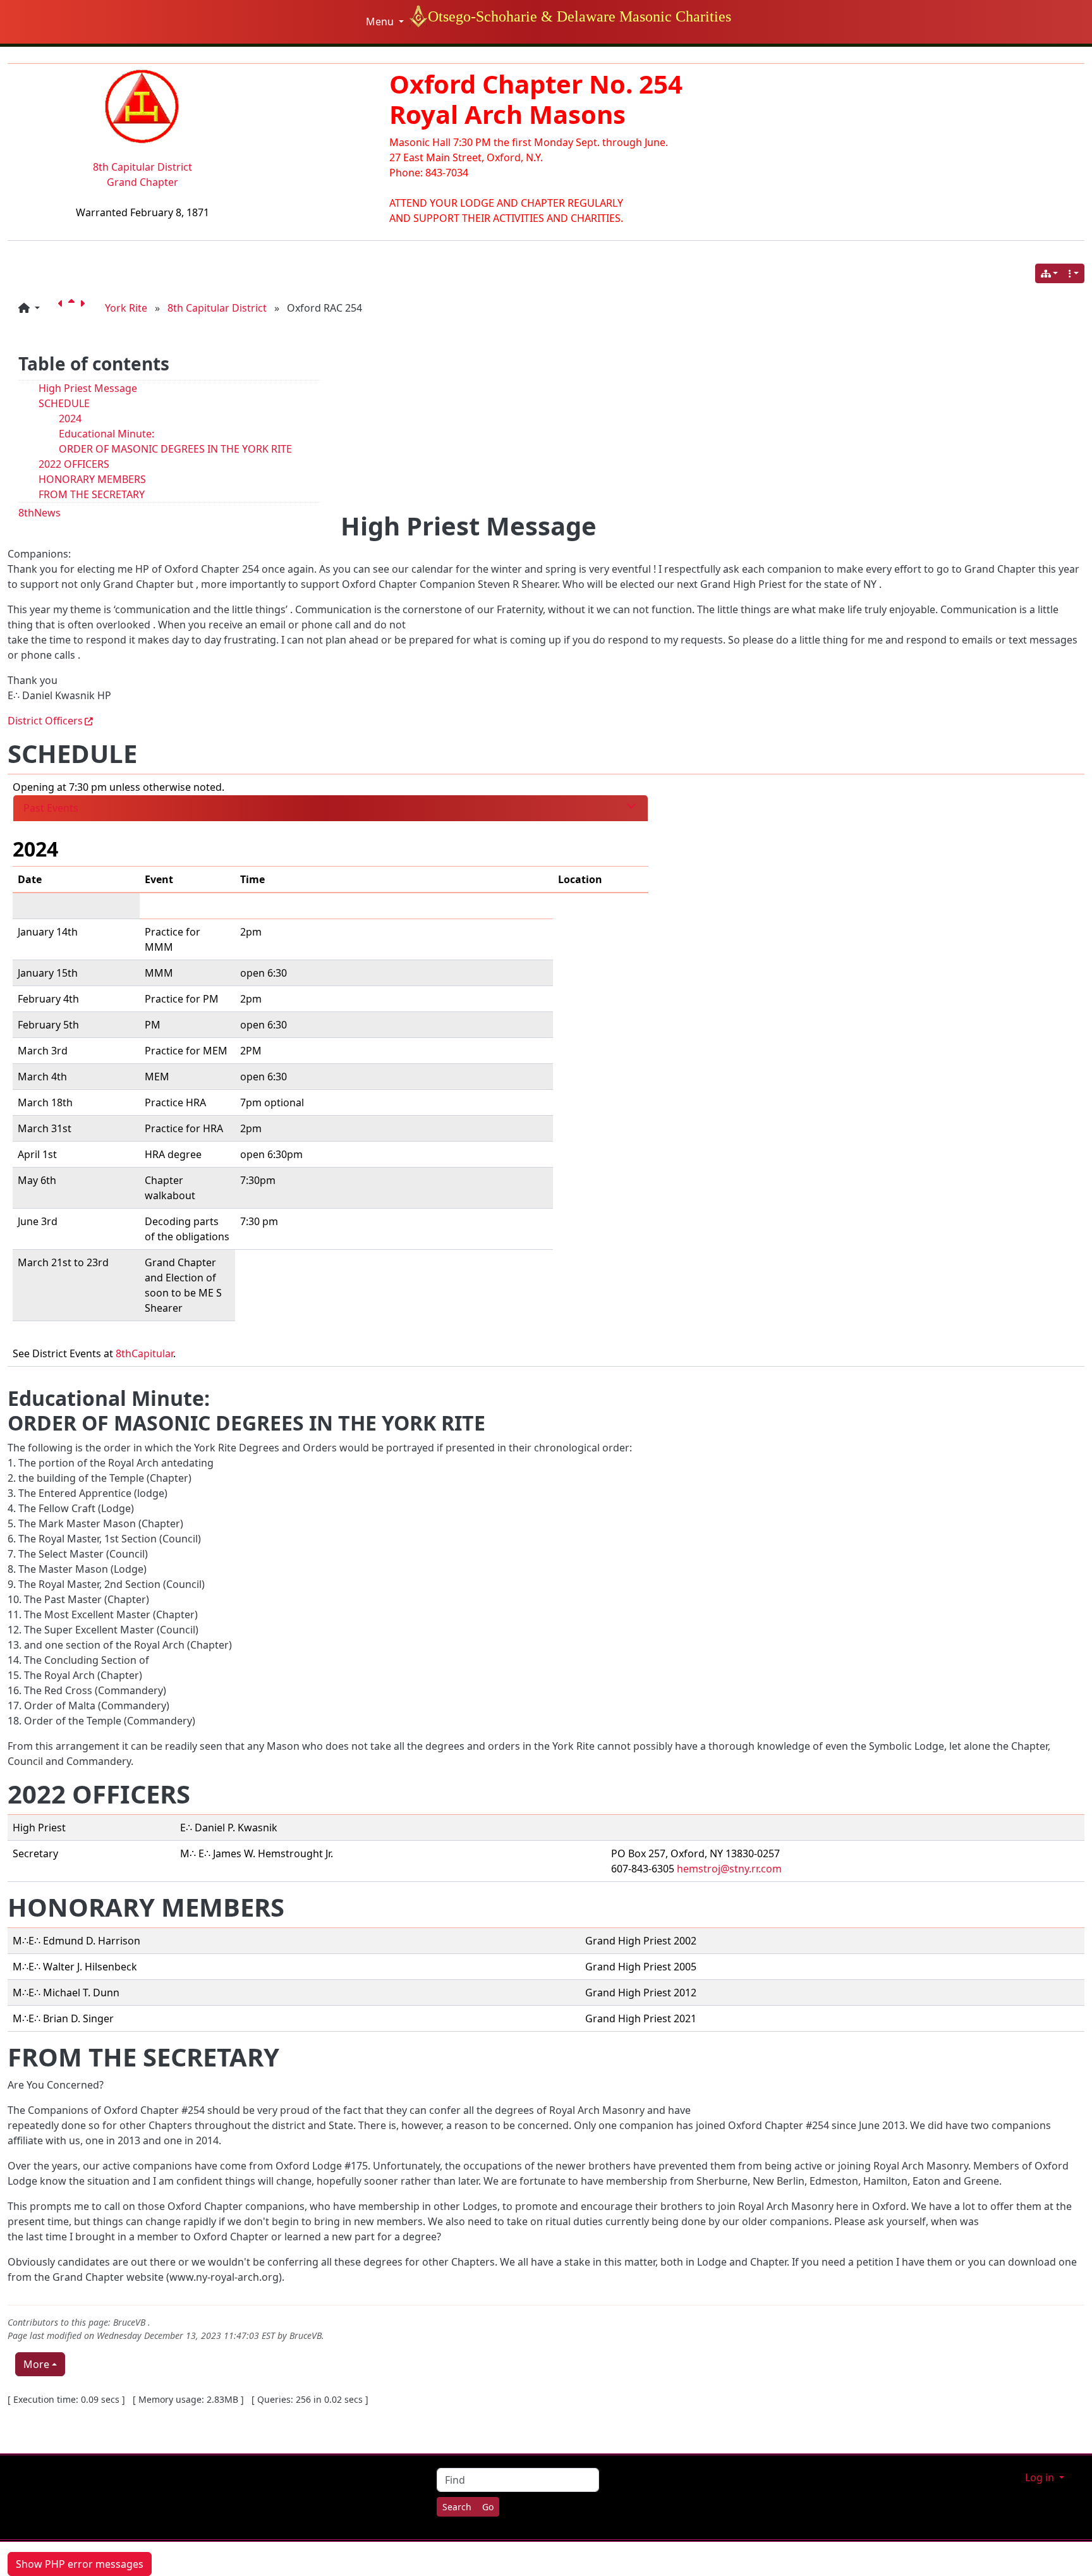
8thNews (39, 513)
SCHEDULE (64, 403)
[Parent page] (74, 308)
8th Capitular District (143, 167)
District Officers (45, 721)
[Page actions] (1074, 273)
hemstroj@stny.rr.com (729, 1869)
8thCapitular (144, 1353)
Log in (1041, 2477)
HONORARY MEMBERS (92, 479)
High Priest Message (88, 388)
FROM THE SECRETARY (92, 494)
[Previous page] (63, 308)
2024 (70, 418)
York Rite (126, 308)
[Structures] (1050, 273)
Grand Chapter (143, 182)
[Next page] (85, 308)
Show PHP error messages (80, 2564)
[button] (29, 308)
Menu (381, 21)
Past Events (51, 808)
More (36, 2364)
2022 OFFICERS (74, 464)
